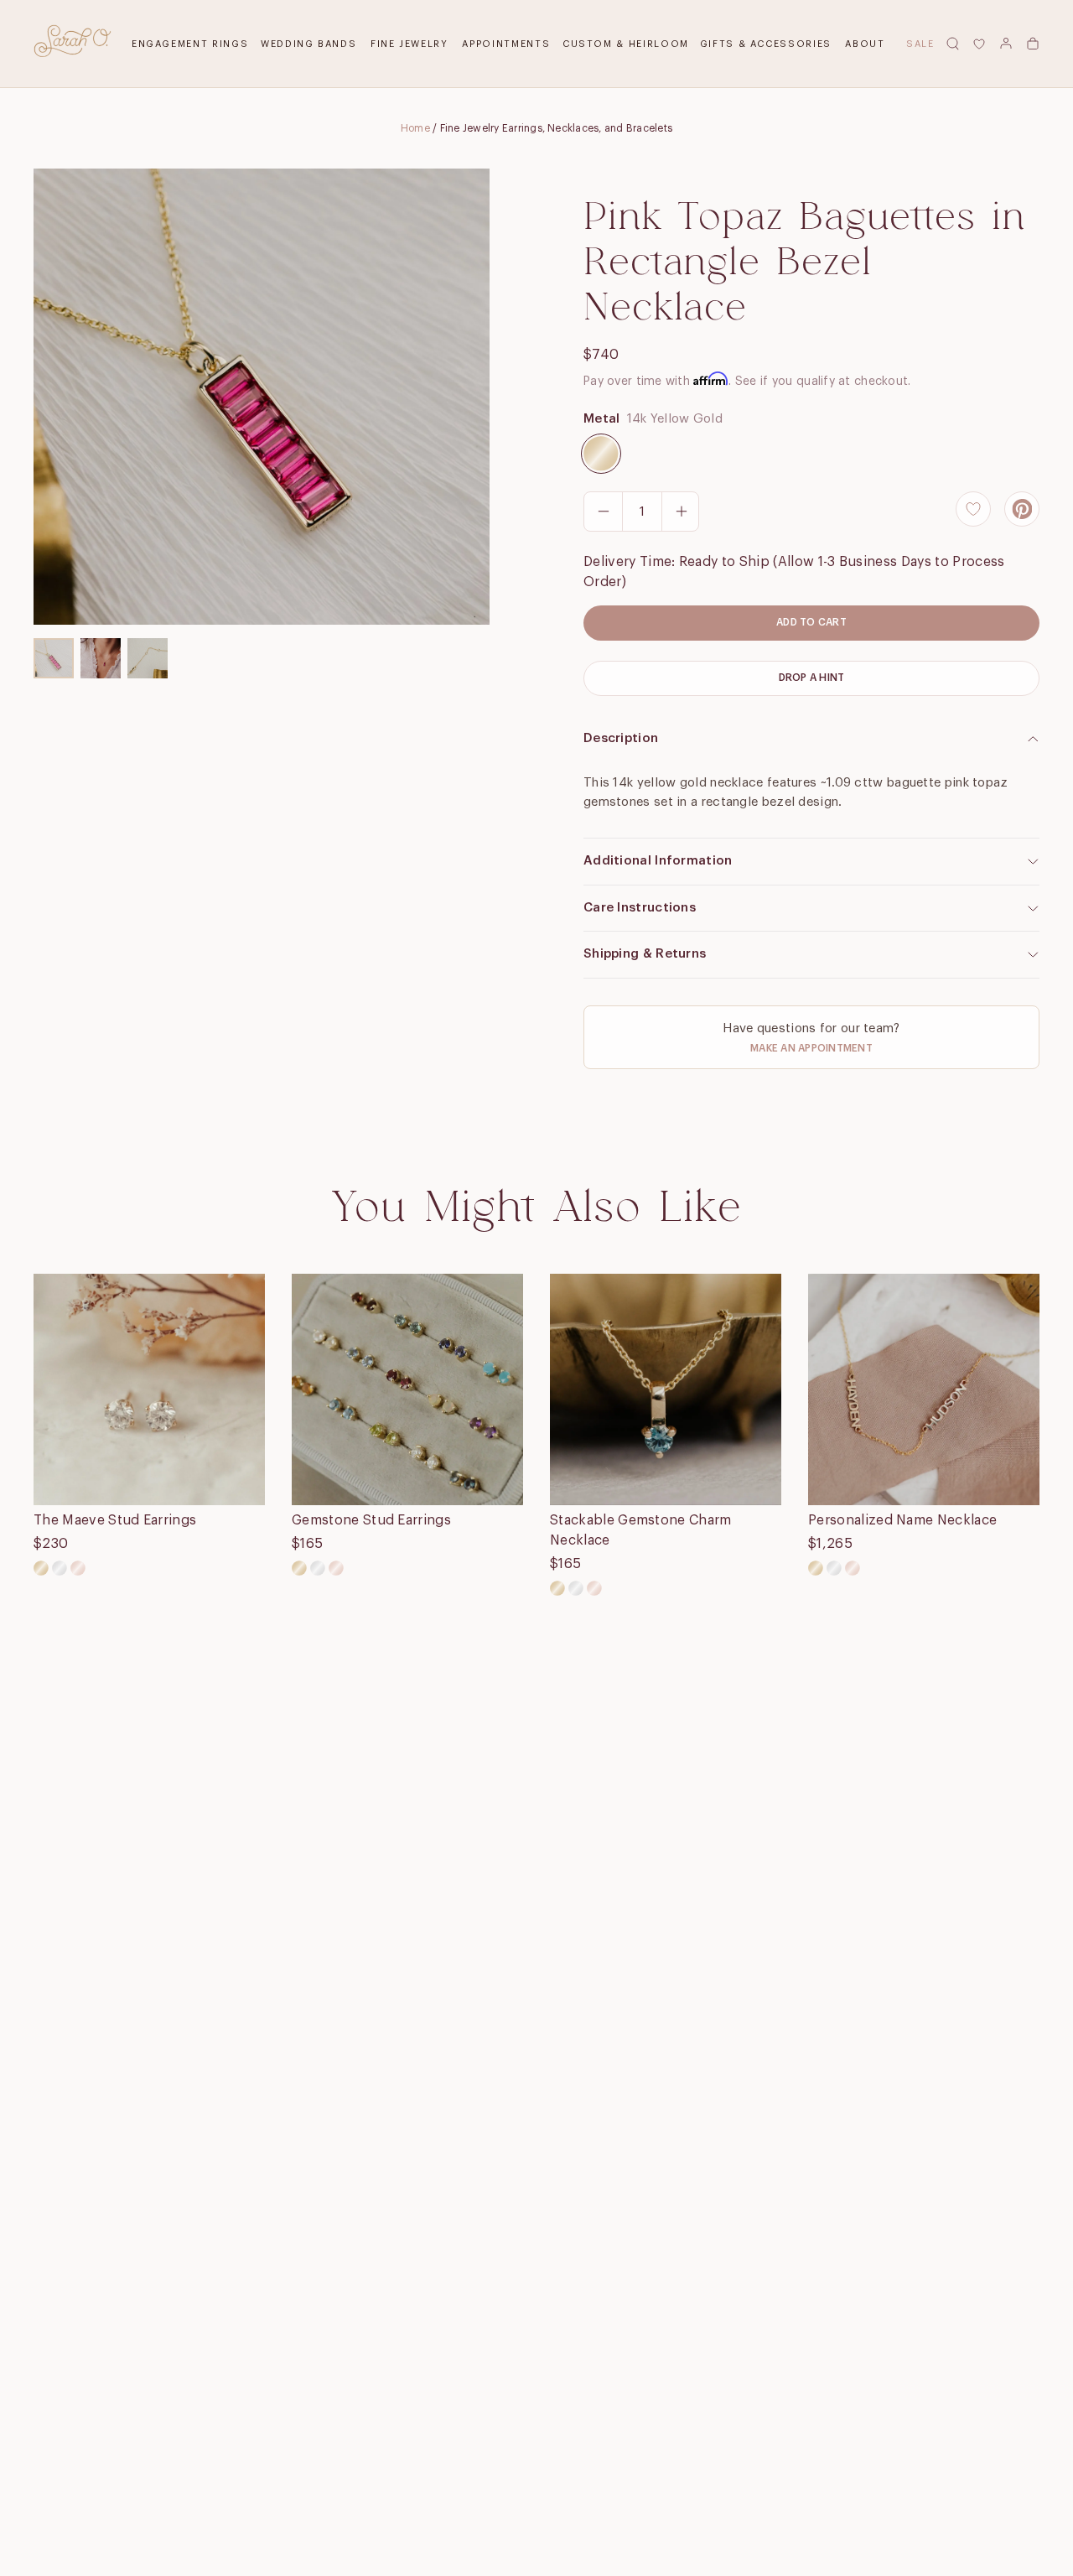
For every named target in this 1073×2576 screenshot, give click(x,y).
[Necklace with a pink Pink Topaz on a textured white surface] (262, 397)
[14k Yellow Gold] (601, 454)
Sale (920, 44)
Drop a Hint (812, 678)
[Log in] (1006, 44)
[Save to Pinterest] (1022, 509)
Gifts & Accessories (766, 44)
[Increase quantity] (681, 512)
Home (415, 128)
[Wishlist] (979, 44)
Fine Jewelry (410, 44)
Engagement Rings (190, 44)
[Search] (952, 44)
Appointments (506, 44)
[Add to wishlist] (973, 509)
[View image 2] (101, 658)
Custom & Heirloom (626, 44)
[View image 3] (148, 658)
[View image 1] (54, 658)
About (865, 44)
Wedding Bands (308, 44)
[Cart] (1033, 44)
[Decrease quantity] (604, 512)
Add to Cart (811, 622)
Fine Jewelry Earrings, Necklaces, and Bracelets (556, 128)
